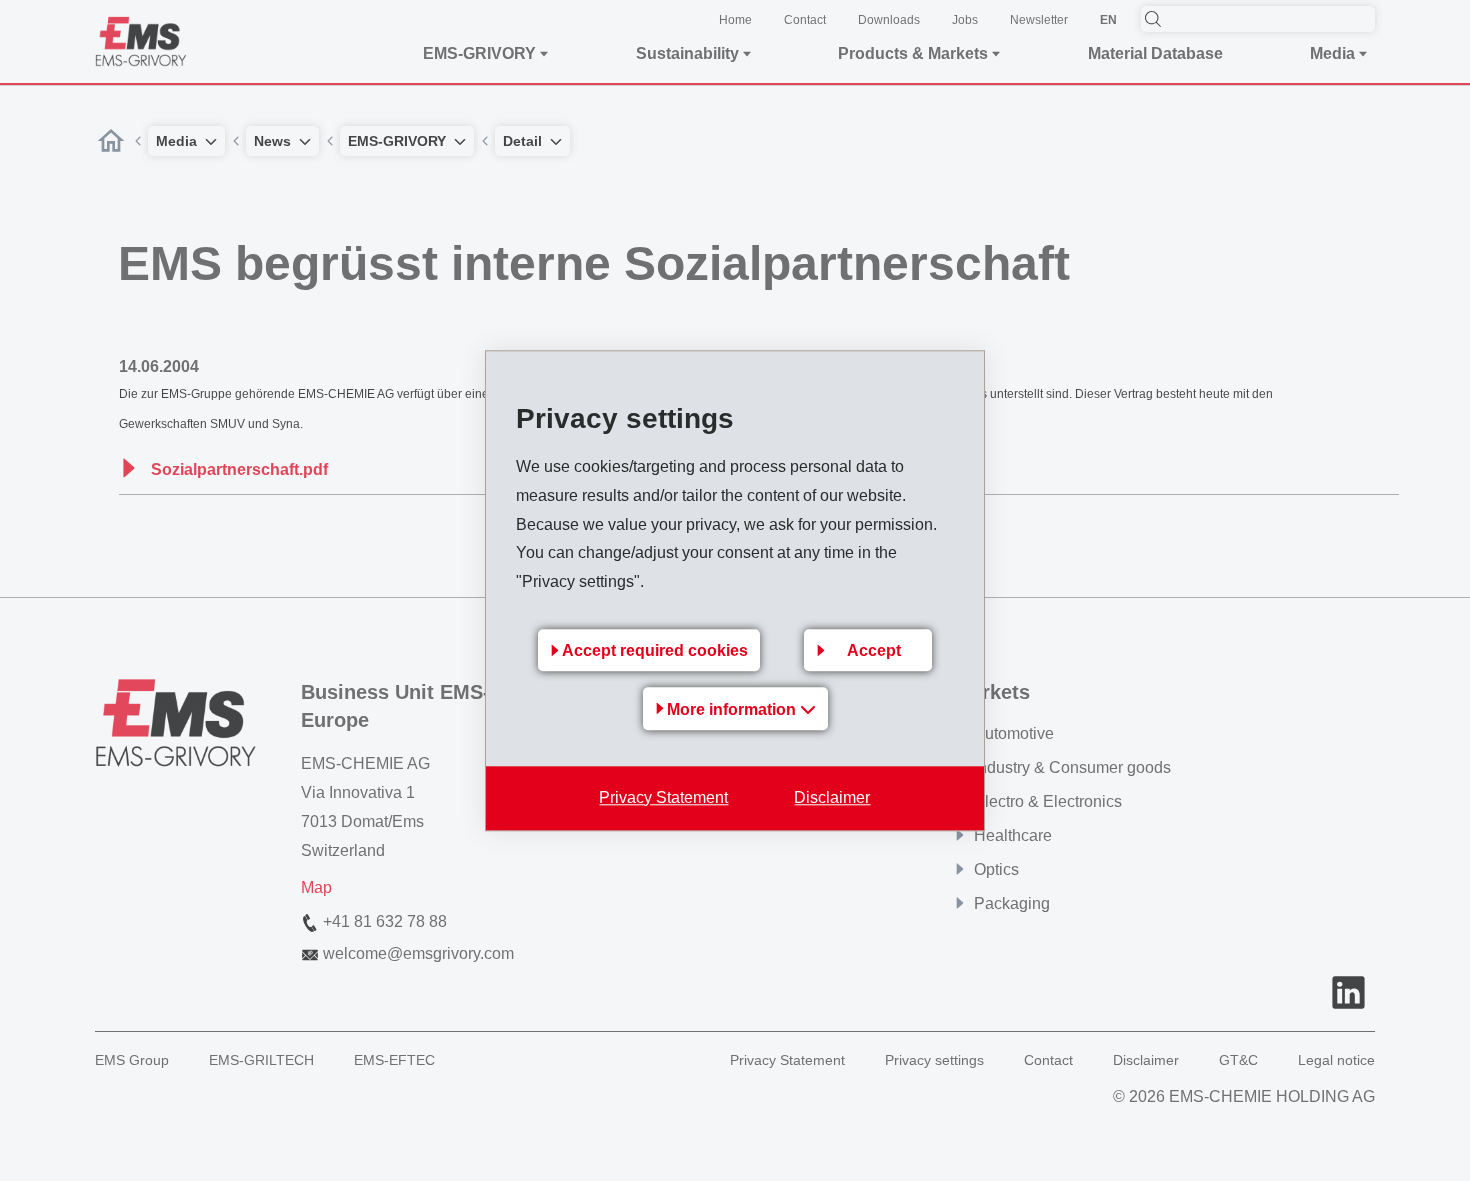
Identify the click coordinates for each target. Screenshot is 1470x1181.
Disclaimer (832, 797)
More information (733, 709)
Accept (874, 650)
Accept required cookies (655, 650)
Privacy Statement (663, 797)
